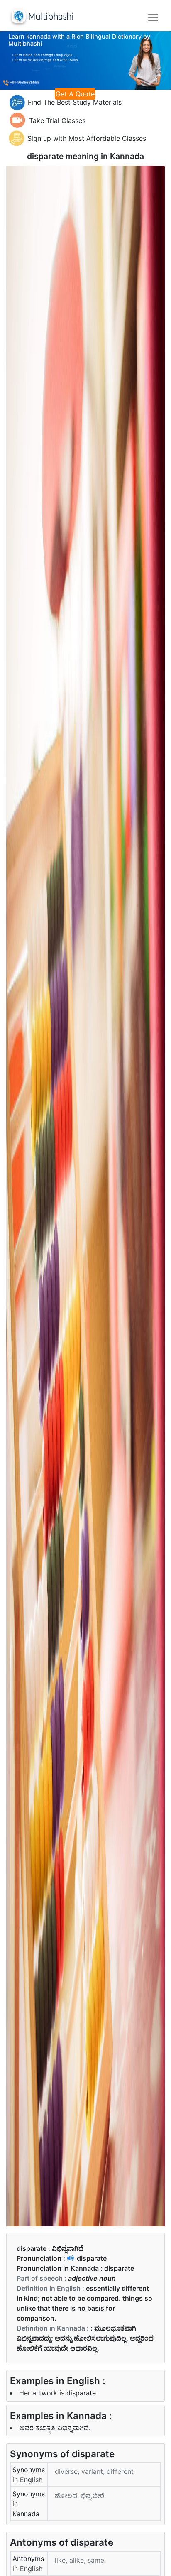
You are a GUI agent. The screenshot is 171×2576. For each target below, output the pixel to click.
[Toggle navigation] (153, 17)
